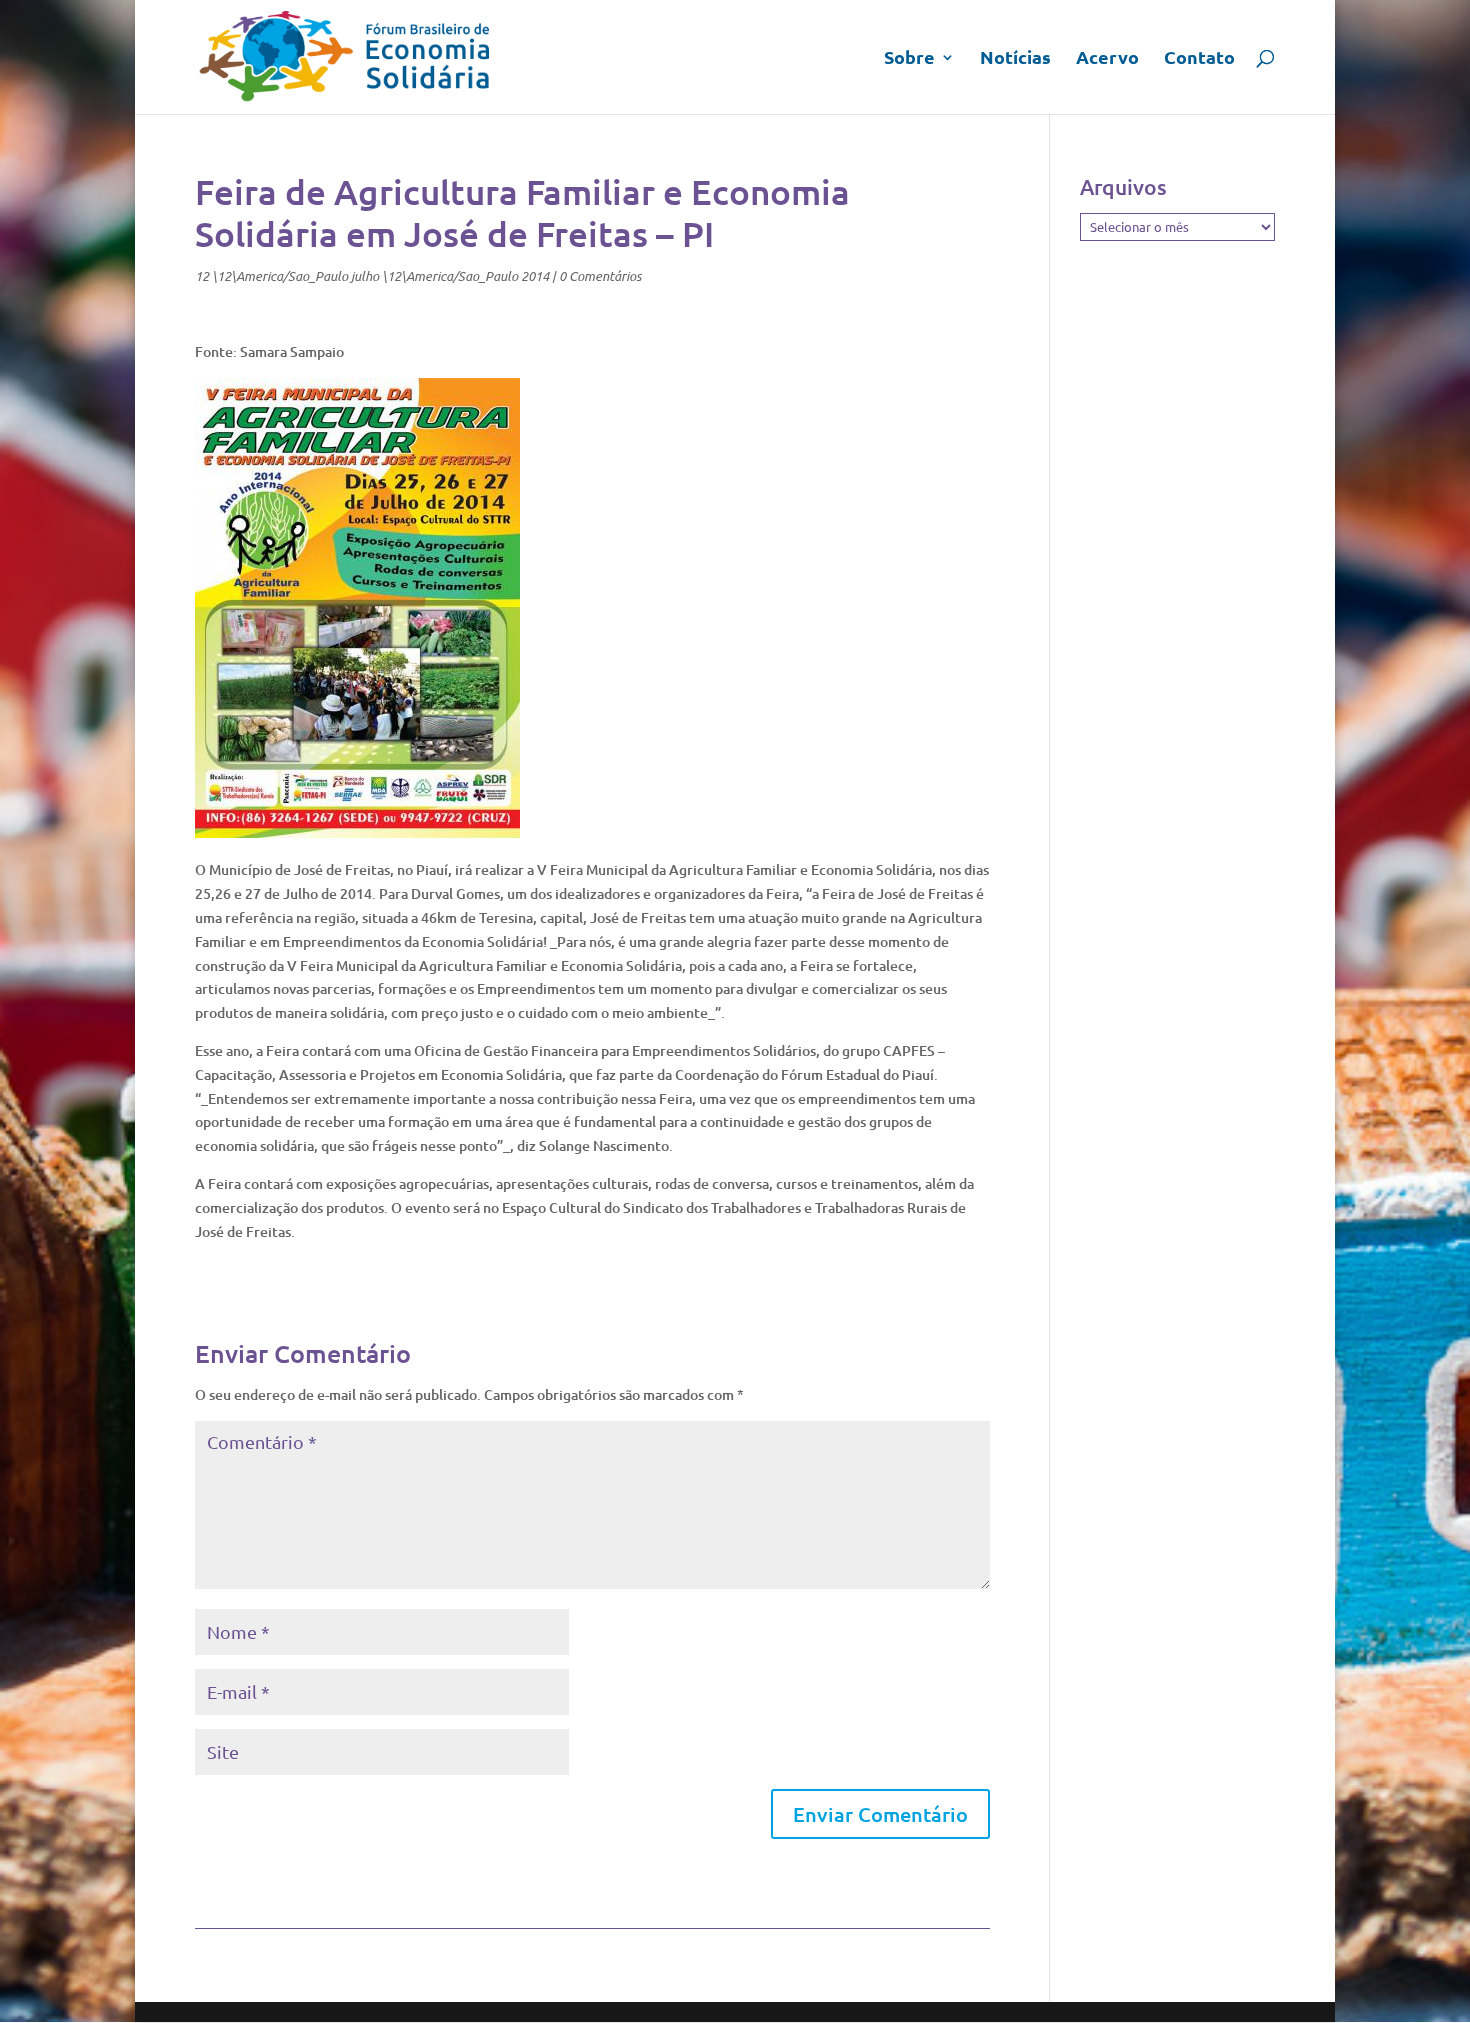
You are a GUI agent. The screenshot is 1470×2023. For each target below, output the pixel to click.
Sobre (909, 59)
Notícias (1015, 59)
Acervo (1107, 59)
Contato (1199, 59)
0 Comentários (600, 276)
